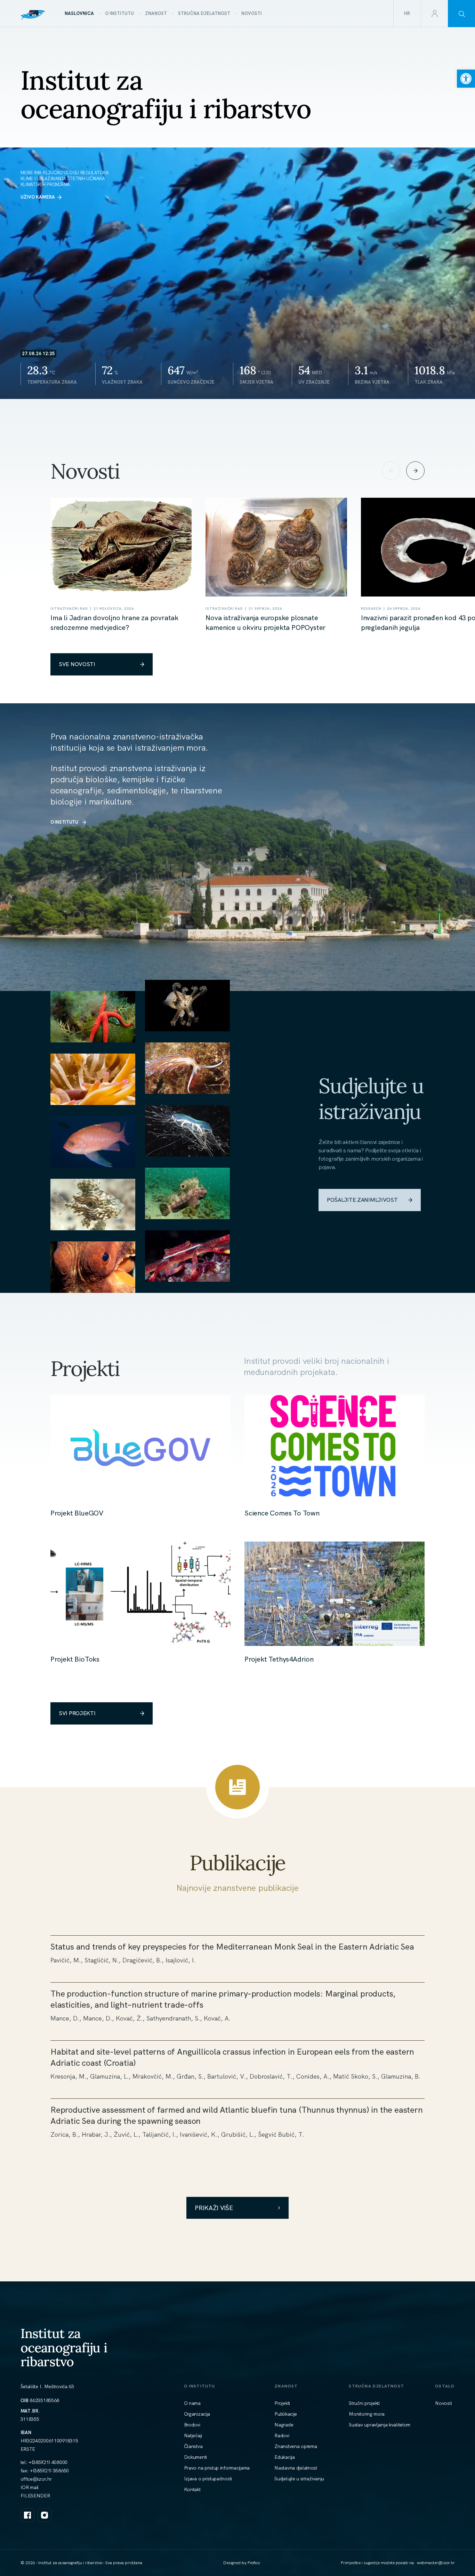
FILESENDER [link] (35, 2496)
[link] (466, 79)
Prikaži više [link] (214, 2208)
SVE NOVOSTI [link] (77, 664)
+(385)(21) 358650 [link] (49, 2471)
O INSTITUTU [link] (64, 822)
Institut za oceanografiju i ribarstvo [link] (64, 2347)
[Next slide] (415, 471)
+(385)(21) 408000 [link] (48, 2462)
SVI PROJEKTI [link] (77, 1713)
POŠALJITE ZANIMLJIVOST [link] (362, 1200)
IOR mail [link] (30, 2487)
